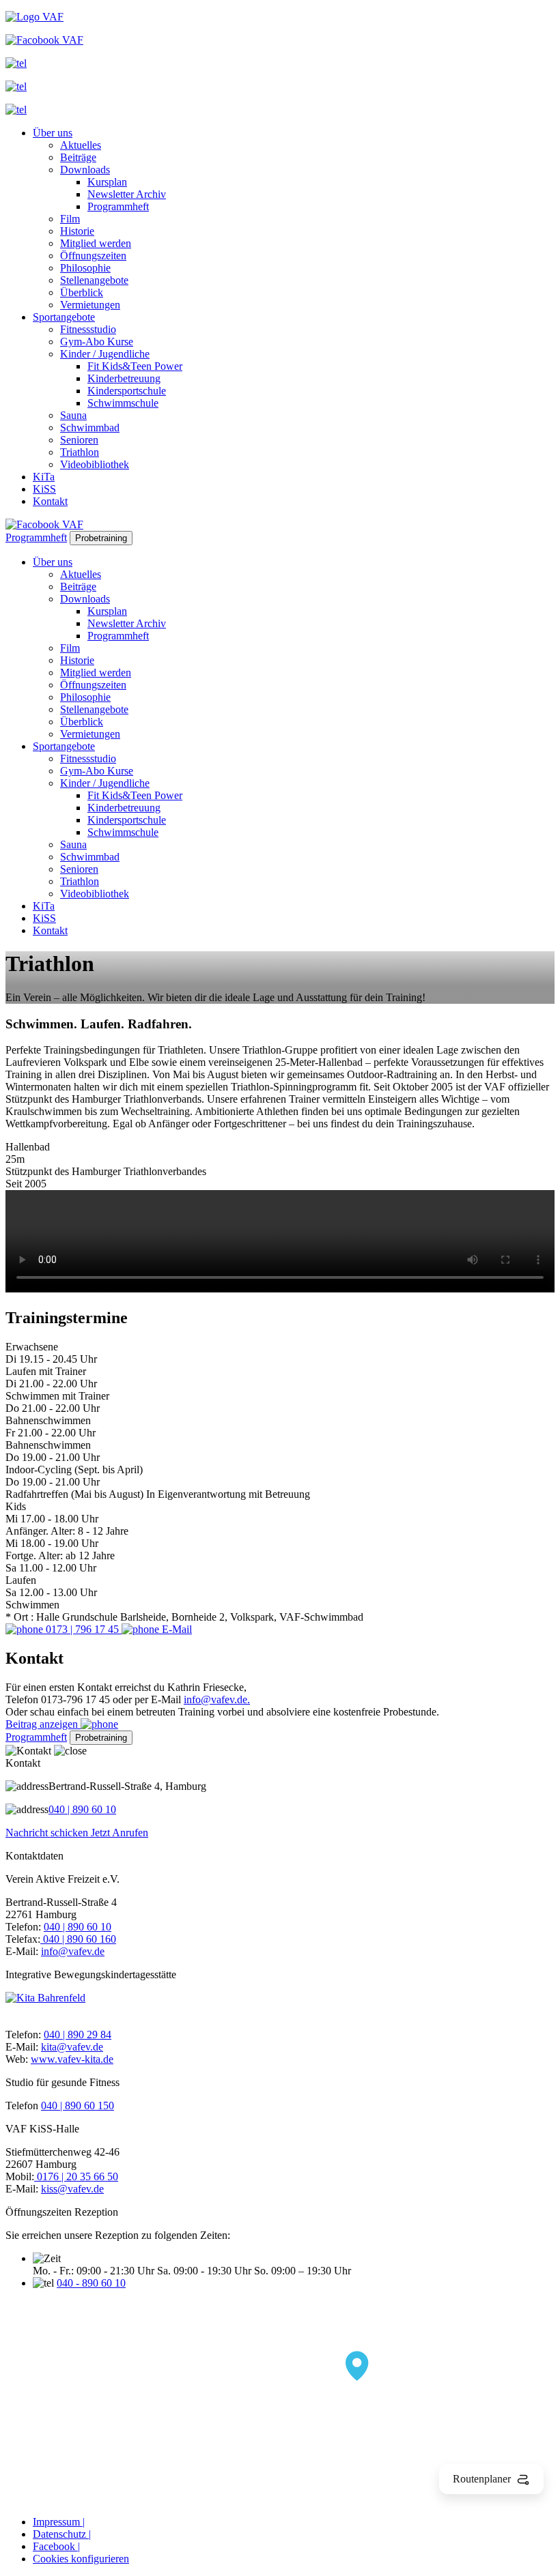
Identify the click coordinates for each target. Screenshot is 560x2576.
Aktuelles (81, 145)
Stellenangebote (94, 280)
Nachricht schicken (48, 1833)
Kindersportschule (127, 391)
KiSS (44, 489)
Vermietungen (90, 305)
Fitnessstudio (88, 329)
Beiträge (78, 157)
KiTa (44, 477)
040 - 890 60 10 (91, 2283)
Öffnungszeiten (93, 256)
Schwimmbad (90, 428)
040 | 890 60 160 (78, 1939)
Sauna (73, 415)
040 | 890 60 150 (78, 2105)
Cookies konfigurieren (81, 2559)
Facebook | (56, 2546)
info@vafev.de (73, 1951)
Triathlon (80, 452)
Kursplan (107, 182)
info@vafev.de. (217, 1699)
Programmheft (118, 206)
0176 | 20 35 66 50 (76, 2176)
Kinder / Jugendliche (105, 354)
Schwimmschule (123, 403)
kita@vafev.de (72, 2047)
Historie (77, 231)
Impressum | (59, 2522)
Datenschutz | (62, 2534)
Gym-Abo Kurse (97, 342)
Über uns (53, 133)
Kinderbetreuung (124, 378)
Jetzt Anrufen (120, 1833)
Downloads (85, 170)
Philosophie (85, 268)
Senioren (79, 440)
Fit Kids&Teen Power (135, 366)
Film (70, 219)
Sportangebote (64, 317)
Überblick (82, 292)
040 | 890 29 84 (78, 2035)
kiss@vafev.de (72, 2189)
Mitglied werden (96, 243)
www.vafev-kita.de (72, 2059)
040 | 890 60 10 (82, 1809)
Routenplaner (482, 2479)
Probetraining (101, 538)
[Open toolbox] (357, 2367)
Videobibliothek (95, 464)
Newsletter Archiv (127, 194)
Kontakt (50, 501)
